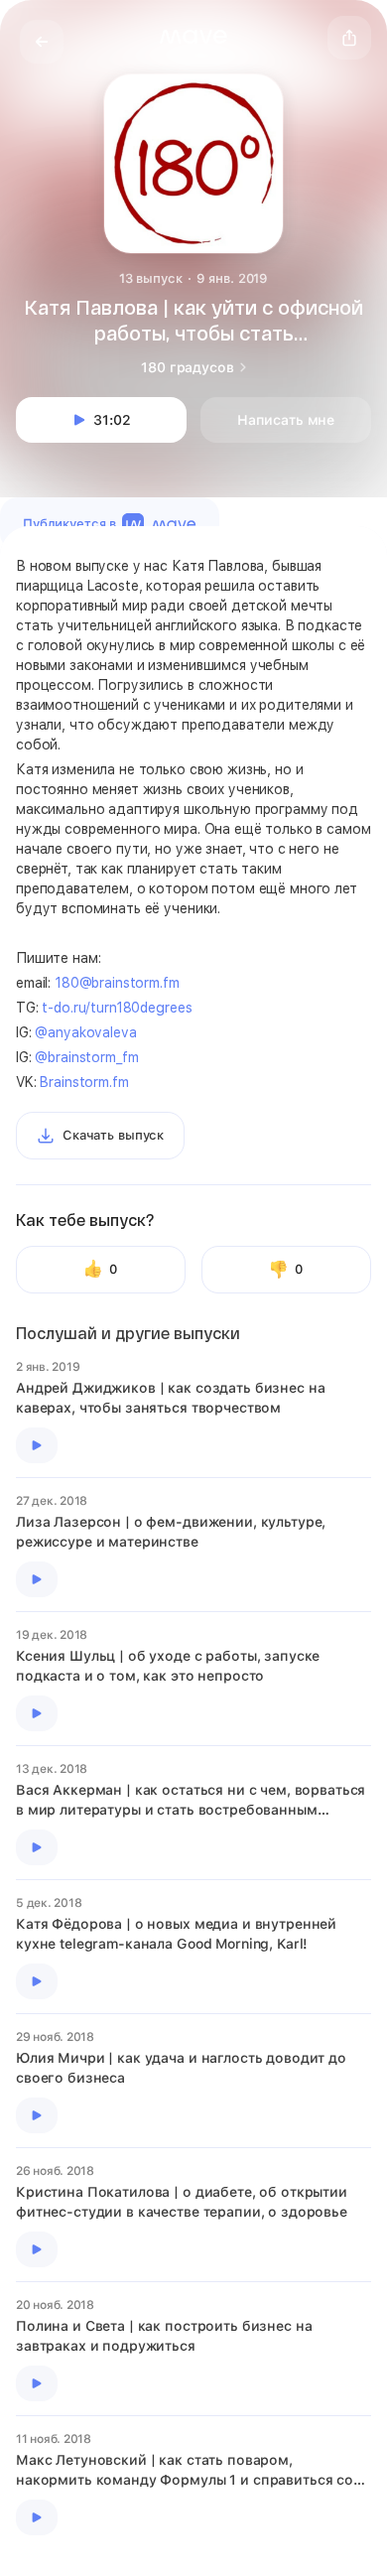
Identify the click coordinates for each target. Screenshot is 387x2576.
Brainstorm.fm (84, 1082)
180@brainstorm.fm (117, 983)
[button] (193, 37)
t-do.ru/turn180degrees (117, 1008)
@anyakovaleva (85, 1032)
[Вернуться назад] (42, 42)
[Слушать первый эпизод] (37, 1445)
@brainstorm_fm (86, 1057)
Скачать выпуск (113, 1135)
